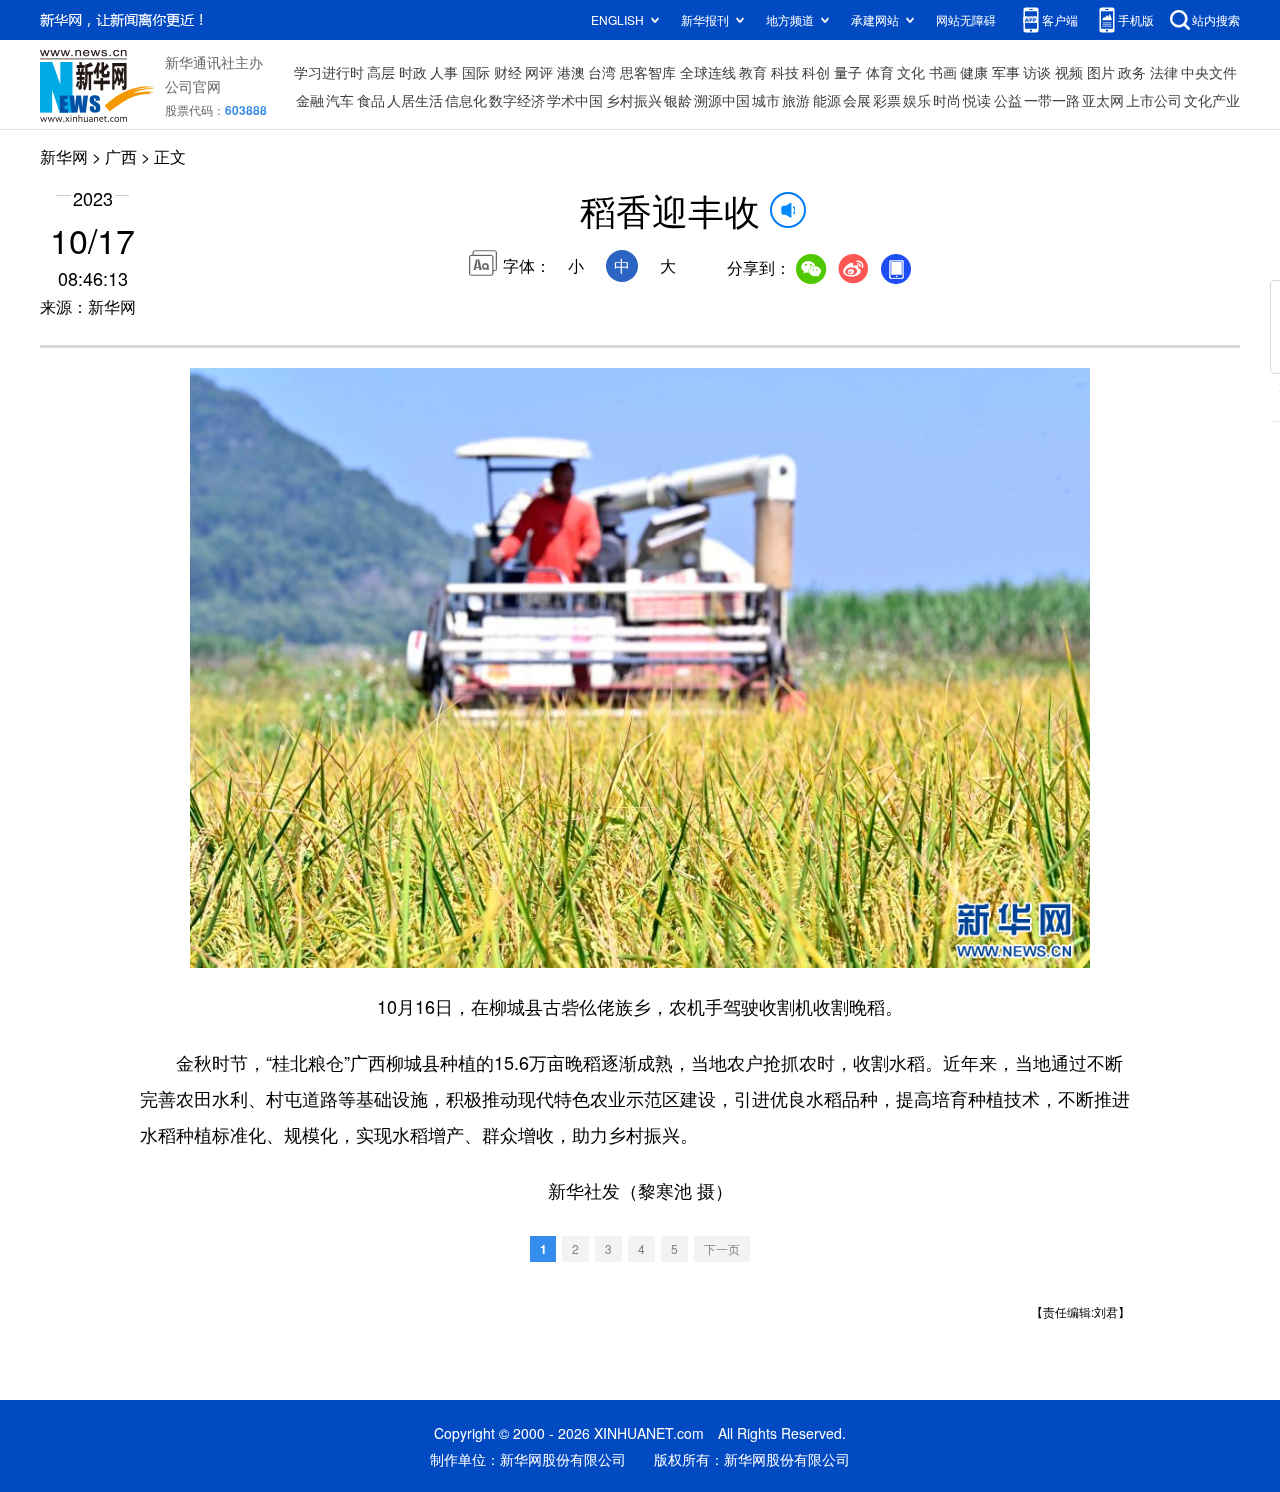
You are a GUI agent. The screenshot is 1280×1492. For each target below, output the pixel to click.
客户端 (1060, 19)
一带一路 (1052, 100)
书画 (943, 72)
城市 (766, 100)
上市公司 (1154, 100)
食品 (371, 100)
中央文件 (1209, 72)
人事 (444, 72)
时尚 (947, 100)
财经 (508, 72)
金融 (310, 100)
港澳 (571, 72)
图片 (1101, 72)
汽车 (340, 100)
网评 (539, 72)
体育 (880, 72)
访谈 (1037, 72)
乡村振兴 (634, 100)
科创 (816, 72)
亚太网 (1103, 100)
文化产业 (1212, 100)
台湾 (602, 72)
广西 (121, 156)
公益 (1008, 100)
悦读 (977, 100)
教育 (753, 72)
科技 (785, 72)
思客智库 (648, 72)
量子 (848, 72)
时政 (413, 72)
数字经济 (517, 100)
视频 (1069, 72)
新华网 (64, 156)
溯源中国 (722, 100)
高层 (381, 72)
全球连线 (708, 72)
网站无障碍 (966, 19)
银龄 (678, 100)
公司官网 (193, 86)
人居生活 (415, 100)
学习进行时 (329, 72)
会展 (857, 100)
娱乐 (917, 100)
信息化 (466, 100)
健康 (974, 72)
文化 (911, 72)
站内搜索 (1216, 19)
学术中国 (575, 100)
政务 (1132, 72)
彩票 (887, 100)
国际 (476, 72)
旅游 (796, 100)
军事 (1006, 72)
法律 (1164, 72)
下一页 (722, 1248)
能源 (827, 100)
